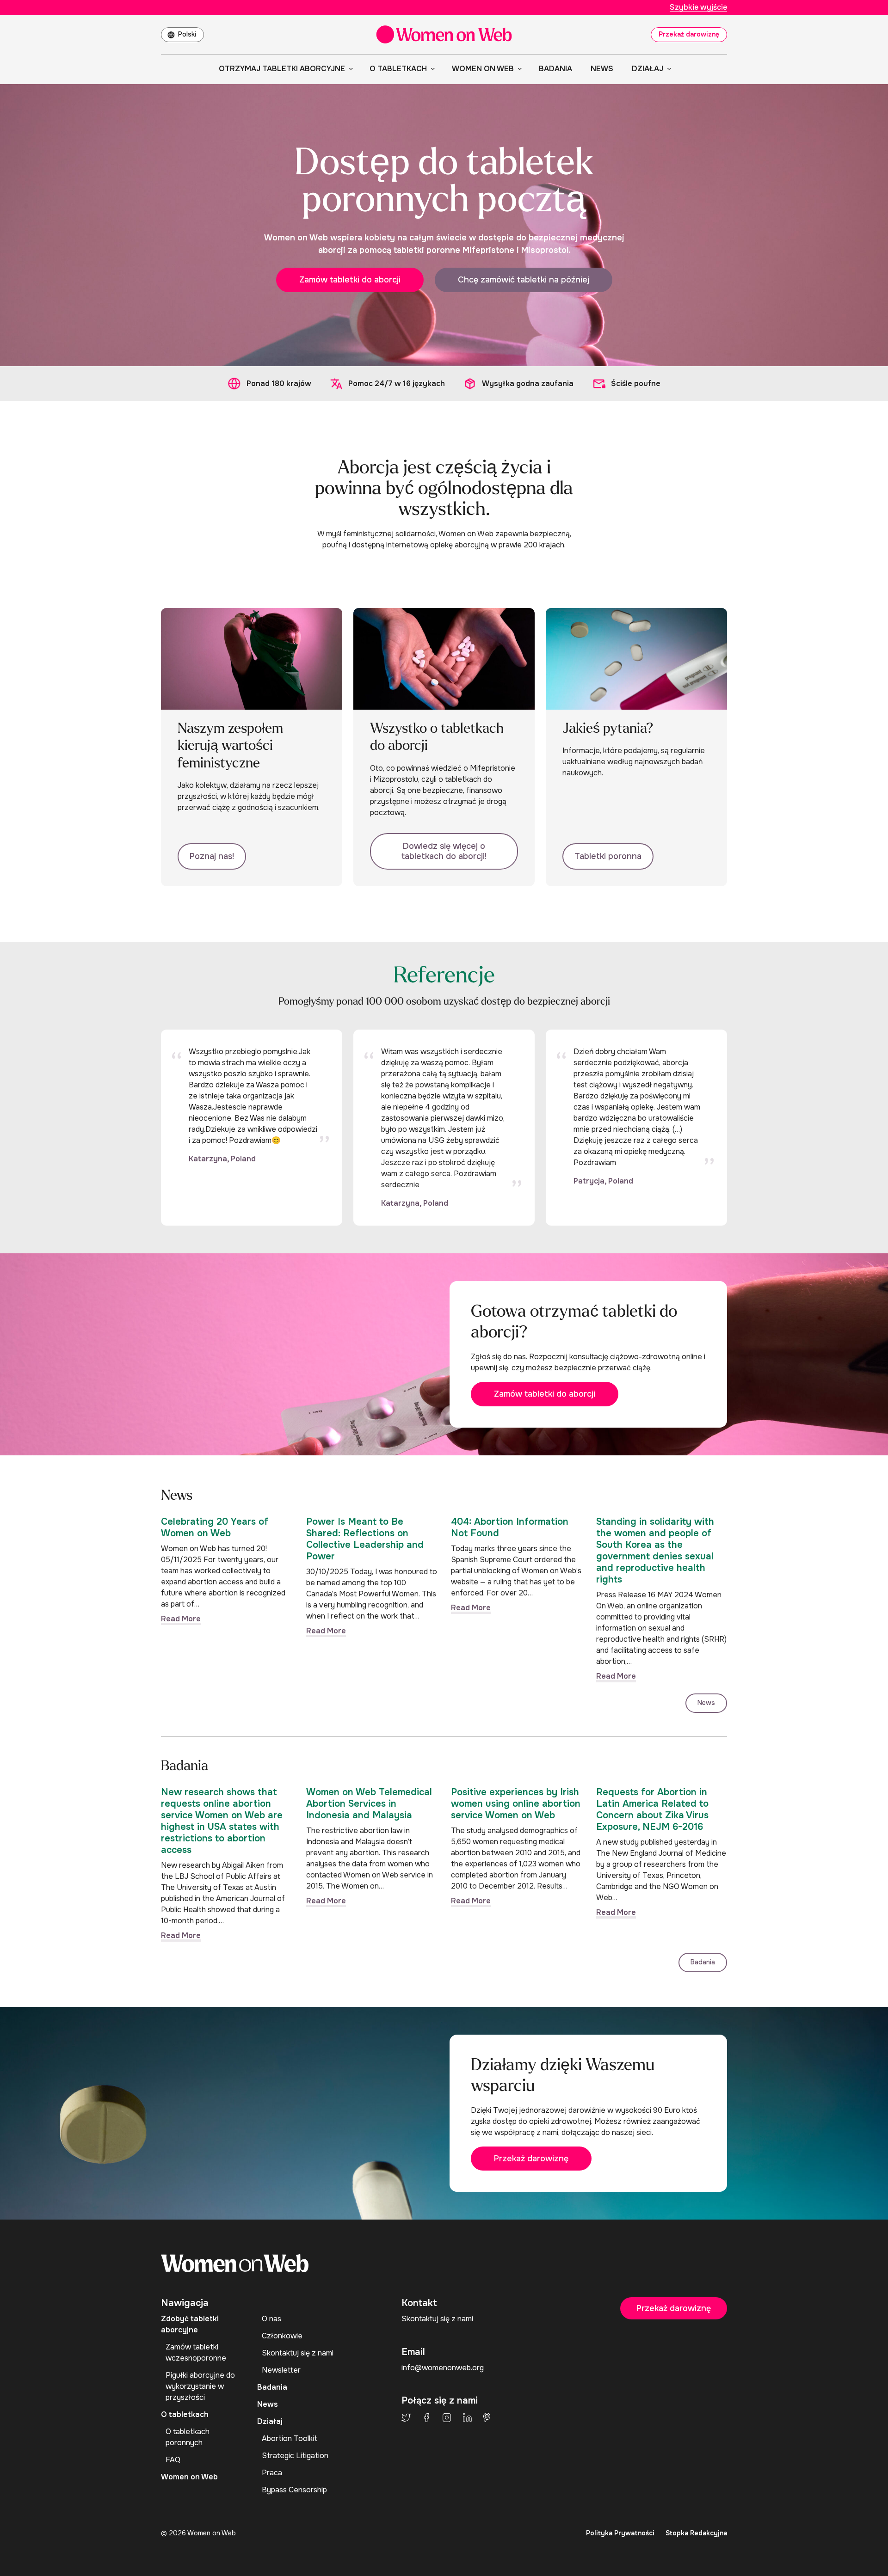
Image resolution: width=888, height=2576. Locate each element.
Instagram (447, 2417)
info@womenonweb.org (443, 2368)
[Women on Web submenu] (518, 68)
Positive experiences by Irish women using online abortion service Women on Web (516, 1804)
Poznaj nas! (212, 856)
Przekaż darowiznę (689, 34)
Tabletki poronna (608, 856)
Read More (181, 1619)
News (706, 1703)
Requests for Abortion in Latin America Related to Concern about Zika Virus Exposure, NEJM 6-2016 (652, 1809)
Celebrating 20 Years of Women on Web (215, 1527)
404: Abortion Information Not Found (510, 1527)
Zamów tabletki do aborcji (350, 280)
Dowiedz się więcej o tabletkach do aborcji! (444, 851)
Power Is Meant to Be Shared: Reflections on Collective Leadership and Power (365, 1539)
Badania (703, 1962)
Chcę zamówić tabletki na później (524, 280)
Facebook (426, 2417)
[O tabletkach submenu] (431, 68)
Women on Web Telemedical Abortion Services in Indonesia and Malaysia (369, 1804)
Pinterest (487, 2417)
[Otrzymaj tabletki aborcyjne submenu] (349, 68)
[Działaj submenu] (667, 68)
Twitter (406, 2417)
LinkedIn (467, 2417)
